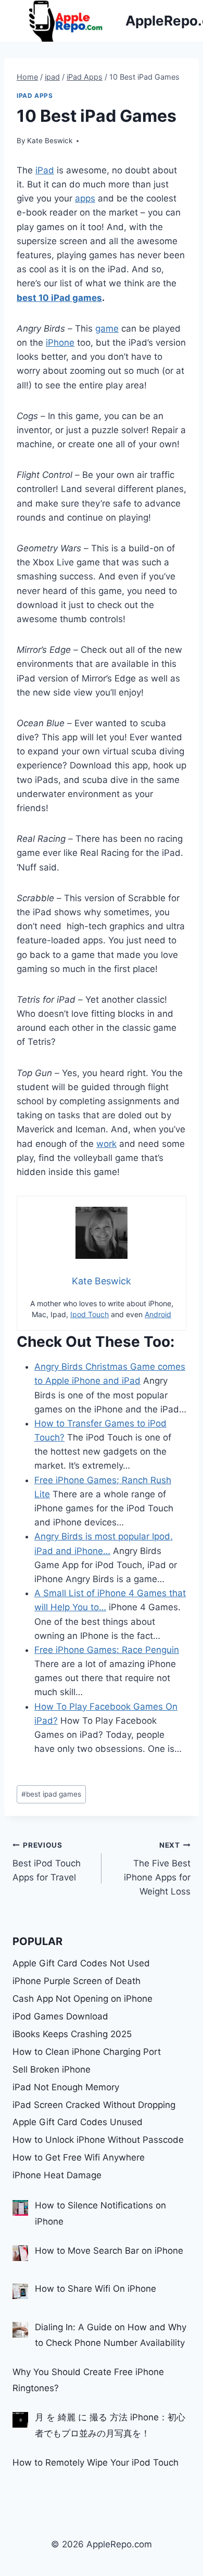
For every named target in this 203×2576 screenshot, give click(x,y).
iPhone (60, 343)
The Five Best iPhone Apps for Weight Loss (157, 1869)
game (107, 329)
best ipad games (51, 1794)
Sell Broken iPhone (52, 2069)
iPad (45, 170)
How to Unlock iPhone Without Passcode (98, 2140)
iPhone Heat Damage (57, 2175)
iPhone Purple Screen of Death (77, 1981)
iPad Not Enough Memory (66, 2087)
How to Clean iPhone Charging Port (87, 2052)
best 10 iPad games (59, 298)
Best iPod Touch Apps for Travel (47, 1862)
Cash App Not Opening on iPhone (83, 1999)
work (106, 1144)
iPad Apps (35, 96)
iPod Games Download (60, 2016)
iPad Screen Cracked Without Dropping (94, 2105)
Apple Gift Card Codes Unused (78, 2122)
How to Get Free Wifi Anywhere (79, 2157)
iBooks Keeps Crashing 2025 (72, 2034)
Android (158, 1314)
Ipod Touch (90, 1314)
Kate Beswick (50, 141)
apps (85, 198)
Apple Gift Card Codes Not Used (81, 1963)
